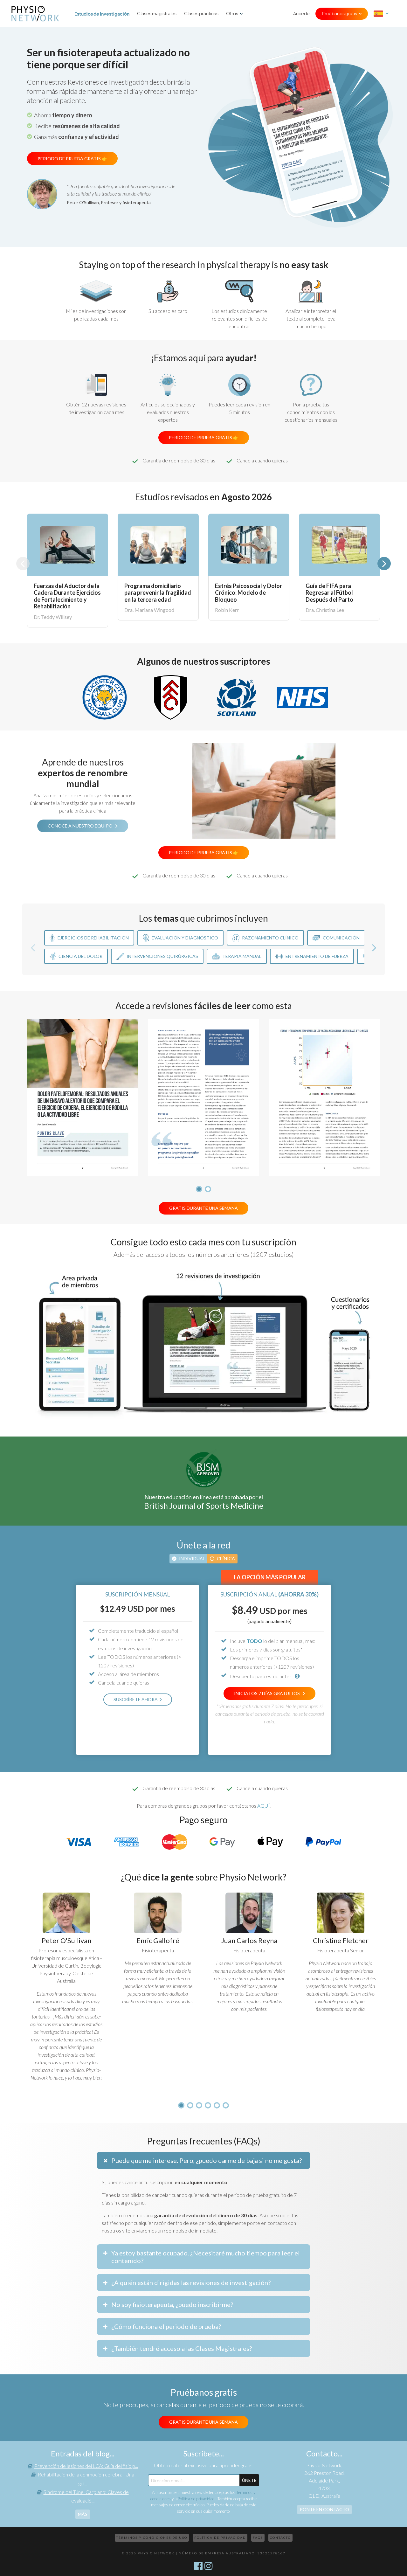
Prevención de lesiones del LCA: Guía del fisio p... (86, 2466)
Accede (301, 14)
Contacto (280, 2538)
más (83, 2514)
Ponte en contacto (324, 2509)
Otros (232, 14)
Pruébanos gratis (339, 14)
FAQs (258, 2538)
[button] (384, 564)
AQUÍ (263, 1806)
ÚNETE (249, 2480)
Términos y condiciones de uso (152, 2538)
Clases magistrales (157, 14)
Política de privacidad (197, 2499)
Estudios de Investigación (102, 14)
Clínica (226, 1558)
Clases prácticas (201, 14)
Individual (192, 1558)
